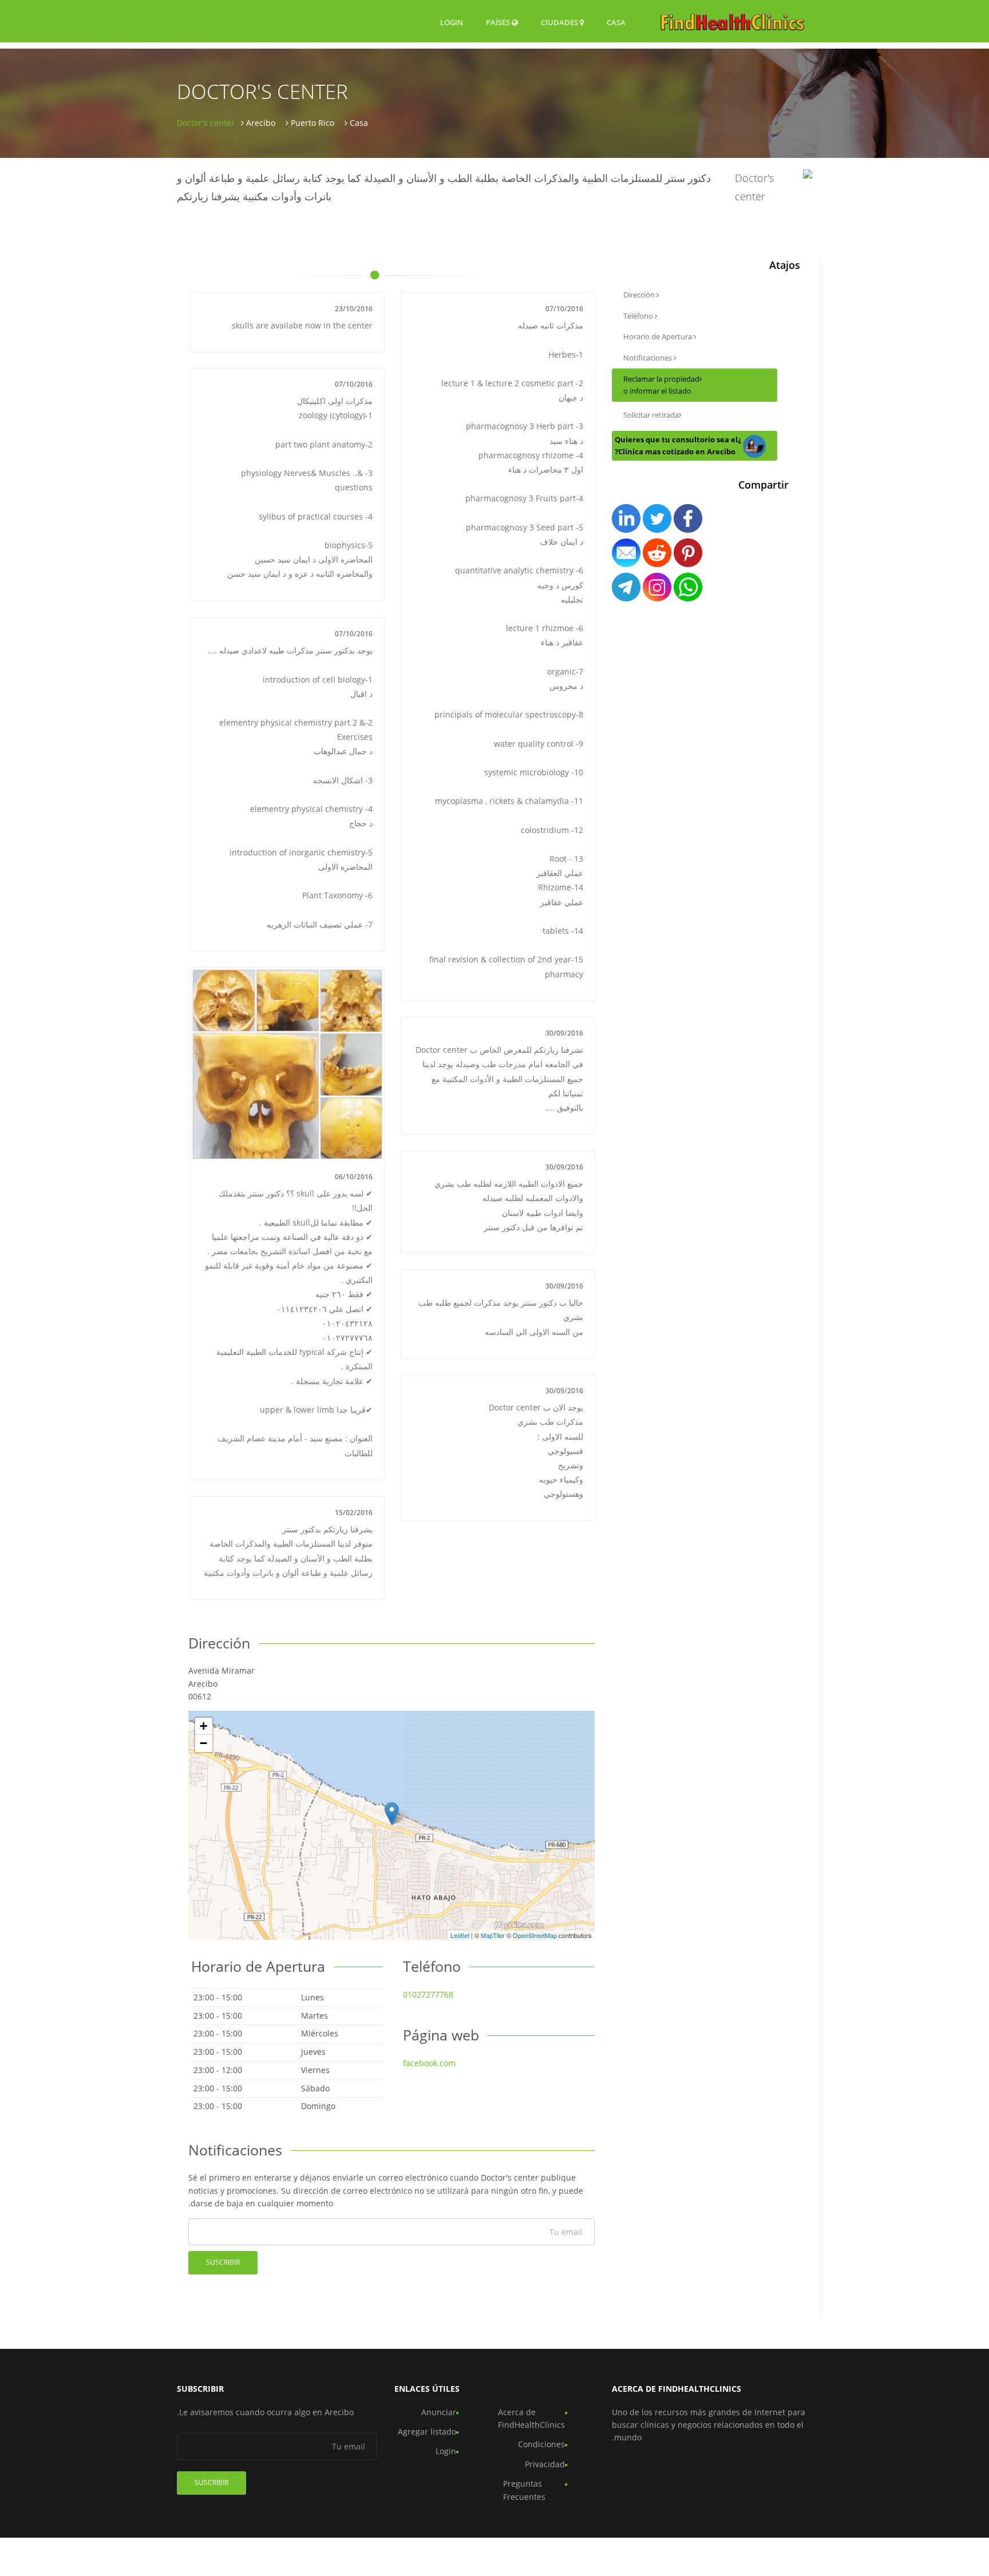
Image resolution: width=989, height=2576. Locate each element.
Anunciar (439, 2412)
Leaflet (460, 1935)
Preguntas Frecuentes (524, 2490)
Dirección (640, 295)
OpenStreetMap (535, 1935)
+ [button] (203, 1726)
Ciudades (560, 22)
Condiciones (541, 2444)
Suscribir (223, 2262)
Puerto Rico (312, 123)
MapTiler (493, 1935)
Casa (616, 22)
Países (499, 22)
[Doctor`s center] (392, 1814)
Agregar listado (427, 2432)
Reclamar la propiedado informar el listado (661, 385)
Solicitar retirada (651, 415)
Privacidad (545, 2464)
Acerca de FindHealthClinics (531, 2418)
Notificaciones (648, 358)
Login (452, 22)
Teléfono (639, 316)
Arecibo (261, 123)
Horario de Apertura (658, 336)
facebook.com (429, 2063)
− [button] (203, 1743)
